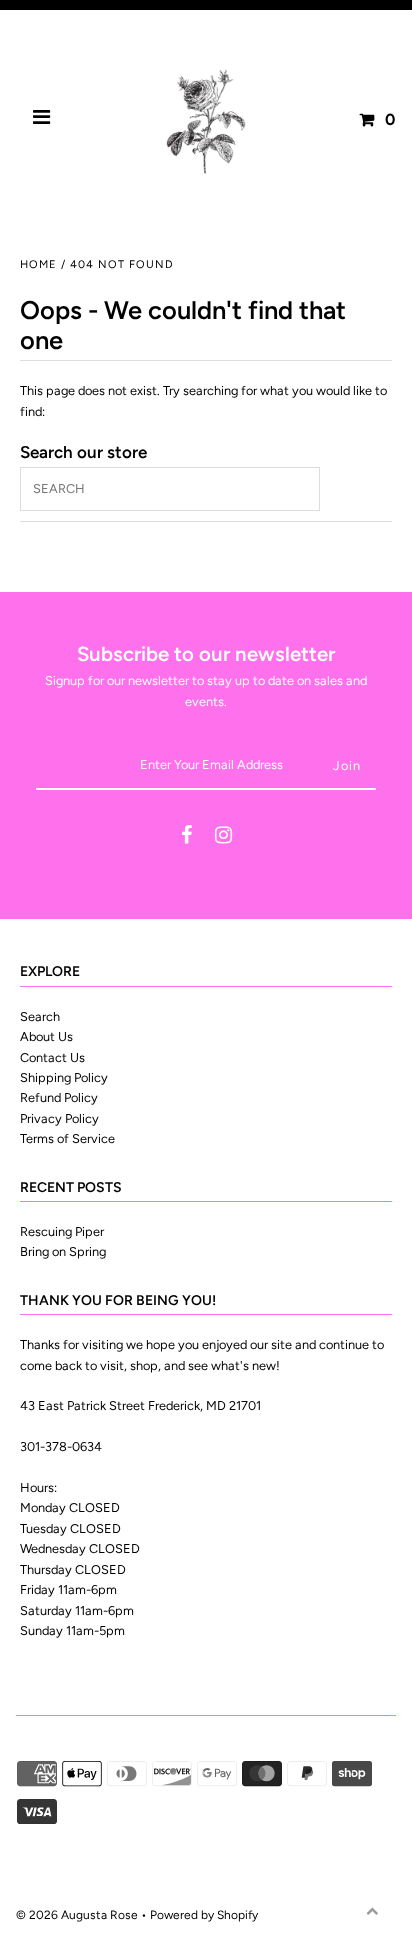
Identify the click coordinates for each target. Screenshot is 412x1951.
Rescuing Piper (62, 1231)
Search (40, 1016)
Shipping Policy (64, 1077)
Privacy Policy (59, 1118)
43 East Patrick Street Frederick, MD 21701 (140, 1405)
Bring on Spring (63, 1251)
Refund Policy (59, 1097)
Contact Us (52, 1057)
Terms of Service (67, 1138)
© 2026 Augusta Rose (77, 1915)
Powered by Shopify (204, 1915)
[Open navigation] (42, 120)
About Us (46, 1036)
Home (38, 264)
